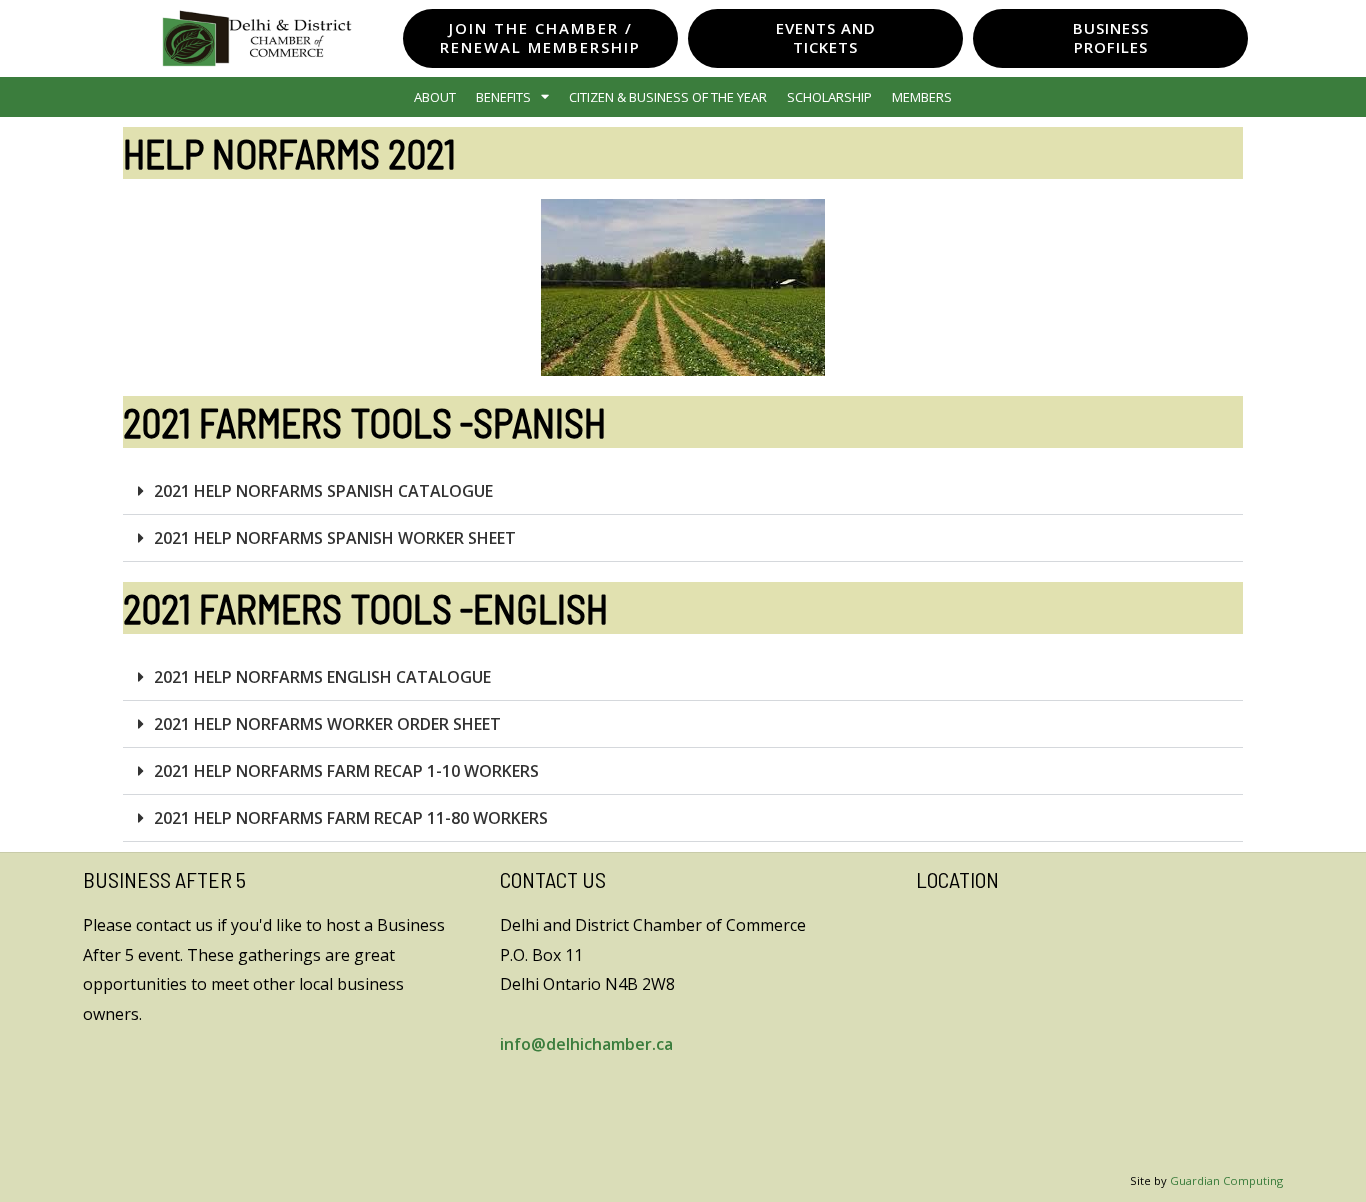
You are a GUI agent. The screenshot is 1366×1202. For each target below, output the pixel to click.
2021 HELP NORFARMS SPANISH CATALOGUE (323, 491)
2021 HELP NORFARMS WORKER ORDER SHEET (327, 724)
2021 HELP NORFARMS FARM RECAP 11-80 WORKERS (351, 818)
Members (922, 97)
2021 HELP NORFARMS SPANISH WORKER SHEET (335, 538)
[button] (683, 491)
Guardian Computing (1226, 1180)
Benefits (503, 97)
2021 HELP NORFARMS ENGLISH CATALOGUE (322, 677)
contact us (174, 925)
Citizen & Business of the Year (668, 97)
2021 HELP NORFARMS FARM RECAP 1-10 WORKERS (346, 771)
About (435, 97)
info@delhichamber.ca (586, 1044)
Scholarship (829, 97)
